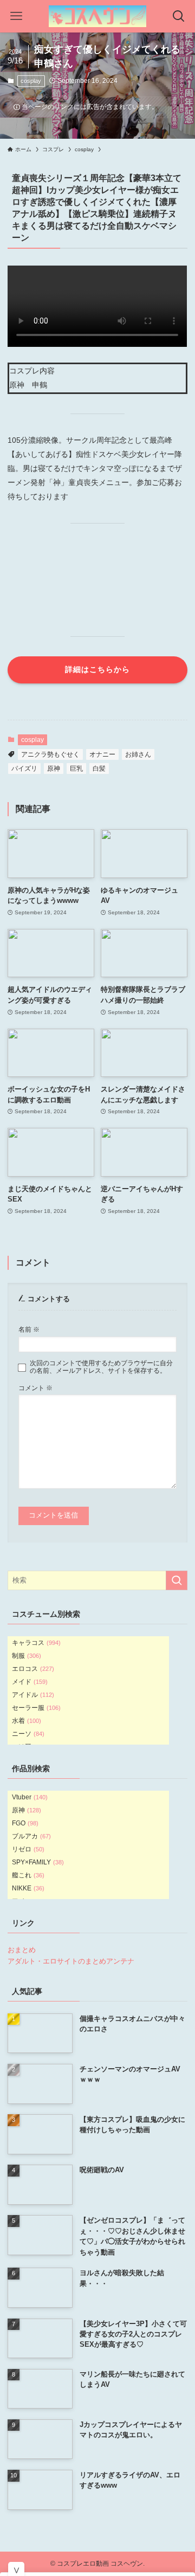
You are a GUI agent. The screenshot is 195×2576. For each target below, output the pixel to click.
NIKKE (28, 1888)
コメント (35, 1388)
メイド (30, 1682)
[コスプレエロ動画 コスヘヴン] (97, 16)
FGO (25, 1823)
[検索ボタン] (179, 16)
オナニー (102, 754)
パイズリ (24, 769)
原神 (54, 769)
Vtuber (30, 1797)
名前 (29, 1329)
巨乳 (76, 769)
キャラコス (36, 1643)
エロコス (33, 1669)
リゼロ (28, 1849)
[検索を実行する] (177, 1580)
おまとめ (22, 1950)
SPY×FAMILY (38, 1862)
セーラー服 (36, 1708)
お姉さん (138, 754)
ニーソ (28, 1734)
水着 (27, 1721)
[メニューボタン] (16, 16)
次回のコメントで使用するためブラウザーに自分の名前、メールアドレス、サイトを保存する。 (101, 1367)
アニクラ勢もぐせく (50, 754)
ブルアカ (31, 1836)
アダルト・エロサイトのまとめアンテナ (71, 1961)
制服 (27, 1656)
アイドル (33, 1695)
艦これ (28, 1875)
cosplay (31, 81)
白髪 (99, 769)
